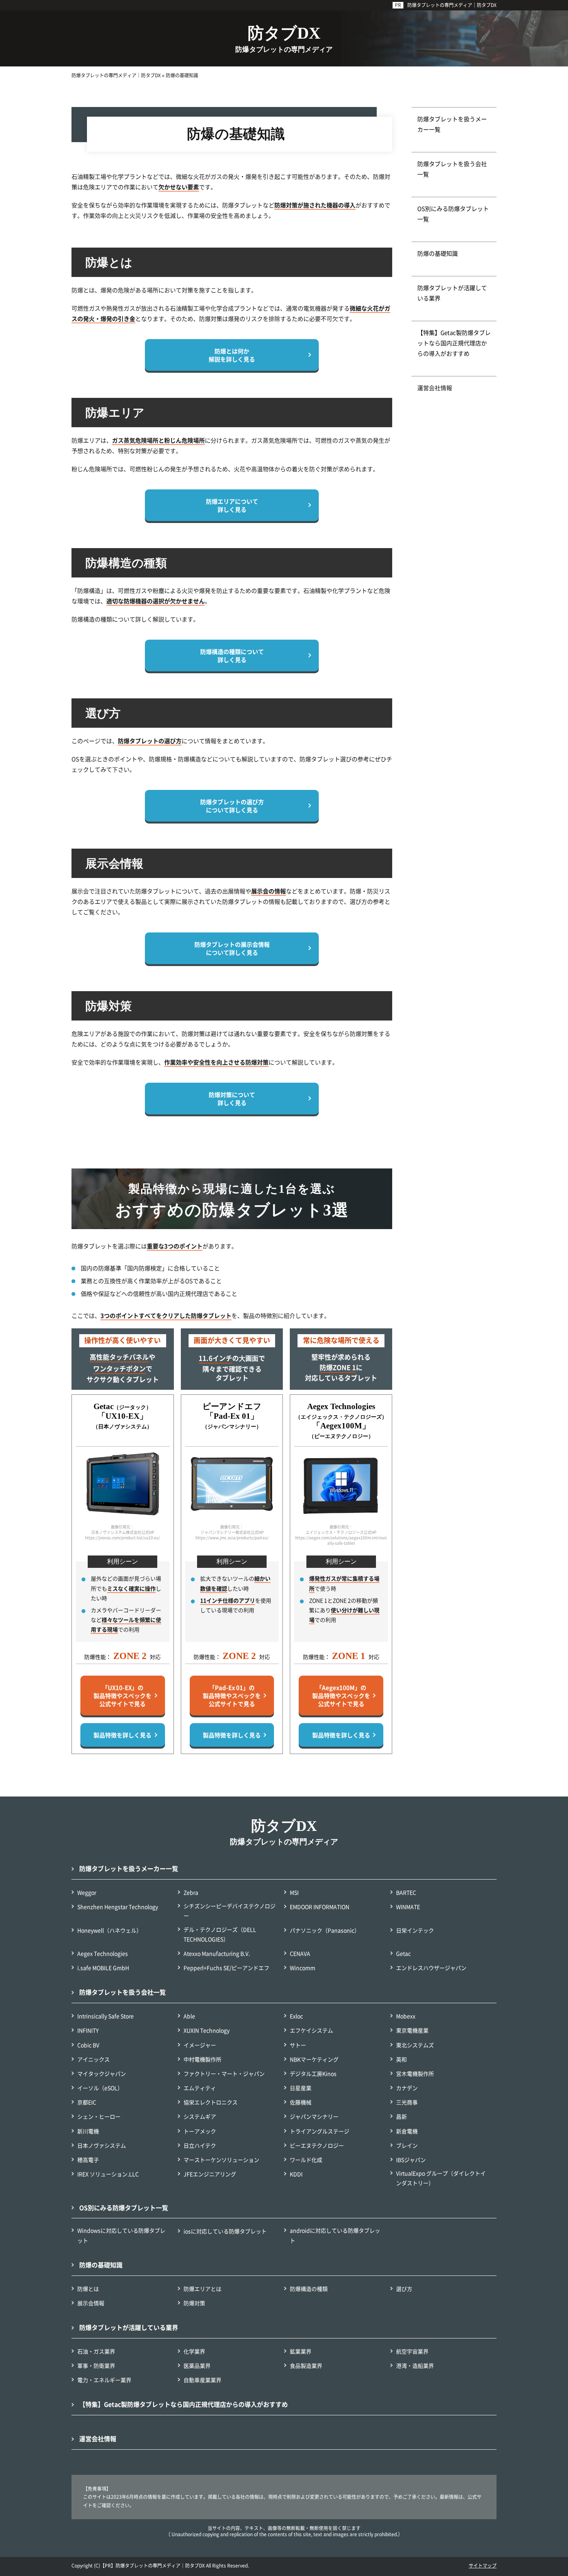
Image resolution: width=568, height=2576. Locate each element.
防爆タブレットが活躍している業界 (452, 293)
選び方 (404, 2289)
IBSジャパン (411, 2160)
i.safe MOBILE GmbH (103, 1968)
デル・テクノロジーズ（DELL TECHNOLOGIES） (220, 1934)
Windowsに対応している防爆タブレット (121, 2235)
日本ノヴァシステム (102, 2145)
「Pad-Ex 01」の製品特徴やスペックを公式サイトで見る (232, 1696)
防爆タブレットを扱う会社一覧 (452, 169)
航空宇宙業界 (412, 2351)
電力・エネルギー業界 (104, 2380)
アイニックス (94, 2059)
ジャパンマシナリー (314, 2116)
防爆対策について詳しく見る (232, 1099)
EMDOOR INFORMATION (320, 1907)
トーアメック (200, 2131)
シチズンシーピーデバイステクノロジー (230, 1911)
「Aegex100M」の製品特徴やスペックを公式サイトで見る (341, 1696)
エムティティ (200, 2088)
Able (189, 2016)
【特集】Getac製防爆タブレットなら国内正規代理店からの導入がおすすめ (454, 343)
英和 (401, 2059)
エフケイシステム (311, 2030)
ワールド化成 (306, 2160)
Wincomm (303, 1968)
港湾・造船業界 (415, 2365)
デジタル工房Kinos (313, 2073)
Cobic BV (88, 2045)
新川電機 (88, 2131)
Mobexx (406, 2016)
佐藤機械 (301, 2102)
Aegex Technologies (103, 1953)
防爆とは (88, 2289)
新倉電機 (407, 2131)
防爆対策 (194, 2303)
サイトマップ (483, 2565)
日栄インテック (415, 1930)
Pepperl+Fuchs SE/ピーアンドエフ (226, 1968)
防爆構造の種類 (309, 2289)
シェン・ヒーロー (99, 2116)
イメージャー (200, 2045)
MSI (294, 1892)
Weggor (87, 1892)
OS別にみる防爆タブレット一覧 (453, 214)
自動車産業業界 (202, 2380)
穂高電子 (88, 2160)
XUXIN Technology (207, 2030)
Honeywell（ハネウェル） (110, 1930)
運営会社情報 (435, 388)
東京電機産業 (412, 2030)
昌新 (401, 2116)
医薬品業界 (197, 2365)
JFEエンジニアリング (210, 2174)
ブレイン (407, 2145)
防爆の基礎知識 (438, 253)
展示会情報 (91, 2303)
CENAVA (300, 1953)
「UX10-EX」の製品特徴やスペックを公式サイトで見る (122, 1696)
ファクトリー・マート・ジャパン (224, 2073)
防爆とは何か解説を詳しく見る (232, 355)
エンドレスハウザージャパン (431, 1968)
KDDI (296, 2174)
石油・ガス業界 (96, 2351)
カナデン (407, 2088)
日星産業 (301, 2088)
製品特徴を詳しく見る (122, 1735)
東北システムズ (415, 2045)
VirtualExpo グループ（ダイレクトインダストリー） (441, 2178)
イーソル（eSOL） (100, 2088)
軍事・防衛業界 (96, 2365)
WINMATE (408, 1907)
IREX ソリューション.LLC (108, 2174)
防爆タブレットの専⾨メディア (284, 1832)
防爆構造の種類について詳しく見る (232, 655)
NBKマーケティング (314, 2059)
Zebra (191, 1892)
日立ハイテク (200, 2145)
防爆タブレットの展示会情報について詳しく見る (232, 948)
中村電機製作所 (202, 2059)
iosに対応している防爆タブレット (225, 2231)
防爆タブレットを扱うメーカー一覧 (452, 124)
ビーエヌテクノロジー (317, 2145)
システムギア (200, 2116)
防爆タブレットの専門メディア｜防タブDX (452, 5)
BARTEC (406, 1892)
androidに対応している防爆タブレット (335, 2235)
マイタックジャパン (102, 2073)
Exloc (296, 2016)
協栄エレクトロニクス (211, 2102)
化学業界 (194, 2351)
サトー (298, 2045)
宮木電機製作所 (415, 2073)
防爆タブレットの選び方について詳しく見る (232, 806)
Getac (403, 1953)
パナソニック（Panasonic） (325, 1930)
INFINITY (88, 2030)
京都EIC (87, 2102)
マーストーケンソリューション (221, 2160)
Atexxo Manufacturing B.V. (217, 1953)
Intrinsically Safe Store (105, 2016)
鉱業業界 (301, 2351)
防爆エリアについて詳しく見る (232, 505)
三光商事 (407, 2102)
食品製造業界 (306, 2365)
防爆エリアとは (202, 2289)
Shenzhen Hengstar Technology (118, 1907)
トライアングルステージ (320, 2131)
